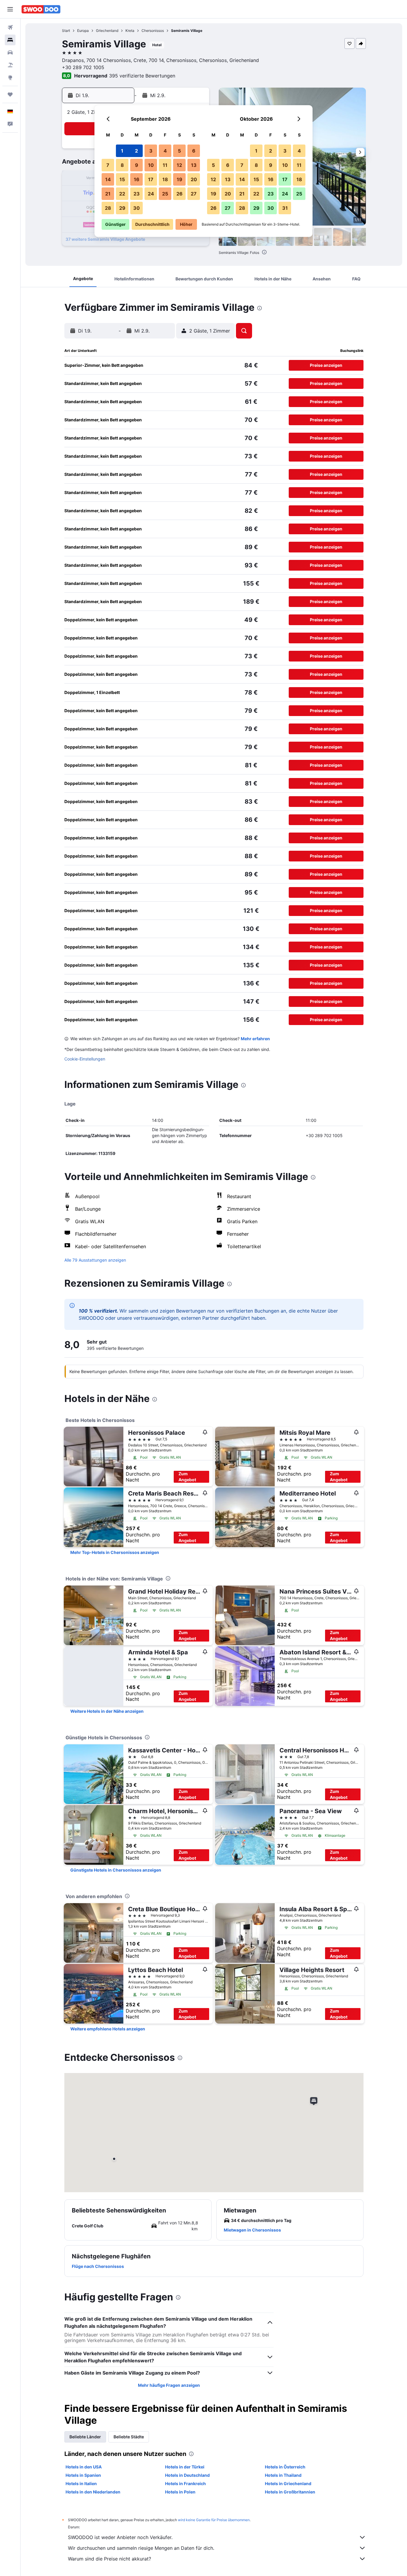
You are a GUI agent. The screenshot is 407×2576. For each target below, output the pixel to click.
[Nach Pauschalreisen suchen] (10, 65)
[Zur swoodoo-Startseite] (41, 9)
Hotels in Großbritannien (290, 2492)
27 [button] (194, 194)
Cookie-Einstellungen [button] (85, 1059)
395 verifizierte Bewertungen (142, 76)
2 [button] (136, 151)
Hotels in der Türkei (185, 2467)
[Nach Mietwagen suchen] (10, 52)
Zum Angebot (187, 1477)
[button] (10, 9)
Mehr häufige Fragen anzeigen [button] (169, 2385)
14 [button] (108, 179)
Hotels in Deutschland (187, 2475)
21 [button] (108, 194)
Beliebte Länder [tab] (85, 2437)
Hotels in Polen (180, 2492)
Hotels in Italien (81, 2483)
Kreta (130, 31)
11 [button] (165, 165)
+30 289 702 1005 (83, 67)
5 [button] (179, 151)
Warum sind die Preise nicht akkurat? (109, 2559)
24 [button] (151, 194)
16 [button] (137, 179)
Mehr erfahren (255, 1039)
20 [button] (194, 179)
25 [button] (165, 194)
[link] (115, 1552)
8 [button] (122, 165)
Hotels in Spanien (83, 2475)
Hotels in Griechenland (288, 2483)
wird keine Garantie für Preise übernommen (214, 2520)
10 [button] (151, 165)
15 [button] (122, 179)
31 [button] (285, 208)
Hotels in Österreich (285, 2467)
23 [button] (137, 194)
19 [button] (180, 179)
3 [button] (151, 151)
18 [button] (165, 179)
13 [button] (194, 165)
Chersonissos (153, 31)
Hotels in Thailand (283, 2475)
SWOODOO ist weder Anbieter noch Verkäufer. (120, 2537)
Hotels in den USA (84, 2467)
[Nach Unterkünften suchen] (10, 40)
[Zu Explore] (10, 77)
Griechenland (107, 31)
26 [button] (180, 194)
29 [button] (122, 208)
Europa (83, 31)
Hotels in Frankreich (185, 2483)
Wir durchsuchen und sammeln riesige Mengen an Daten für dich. (141, 2548)
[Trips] (10, 94)
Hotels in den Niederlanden (93, 2492)
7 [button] (108, 165)
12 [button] (179, 165)
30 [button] (136, 208)
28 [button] (108, 208)
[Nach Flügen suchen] (10, 27)
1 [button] (122, 151)
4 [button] (165, 151)
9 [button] (137, 165)
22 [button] (122, 194)
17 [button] (151, 179)
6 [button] (194, 151)
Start (66, 31)
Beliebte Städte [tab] (129, 2437)
